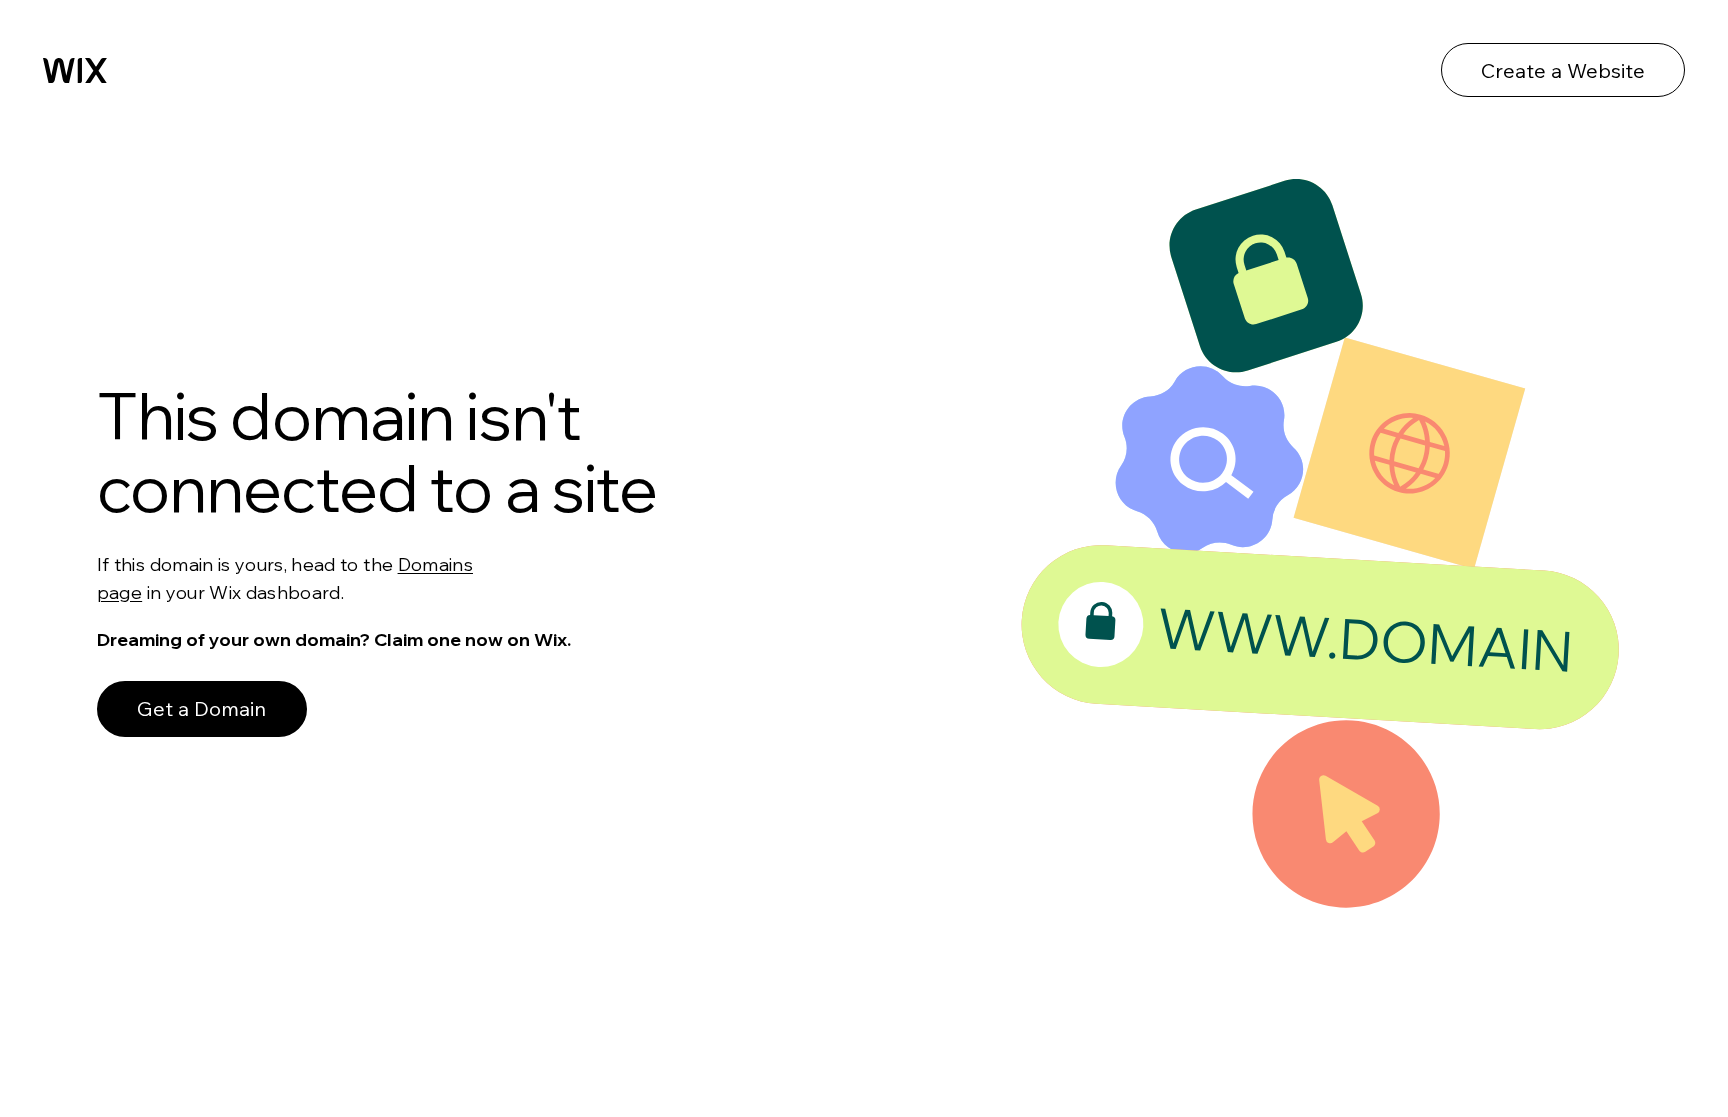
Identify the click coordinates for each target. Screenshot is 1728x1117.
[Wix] (75, 70)
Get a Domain (201, 708)
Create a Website (1563, 70)
